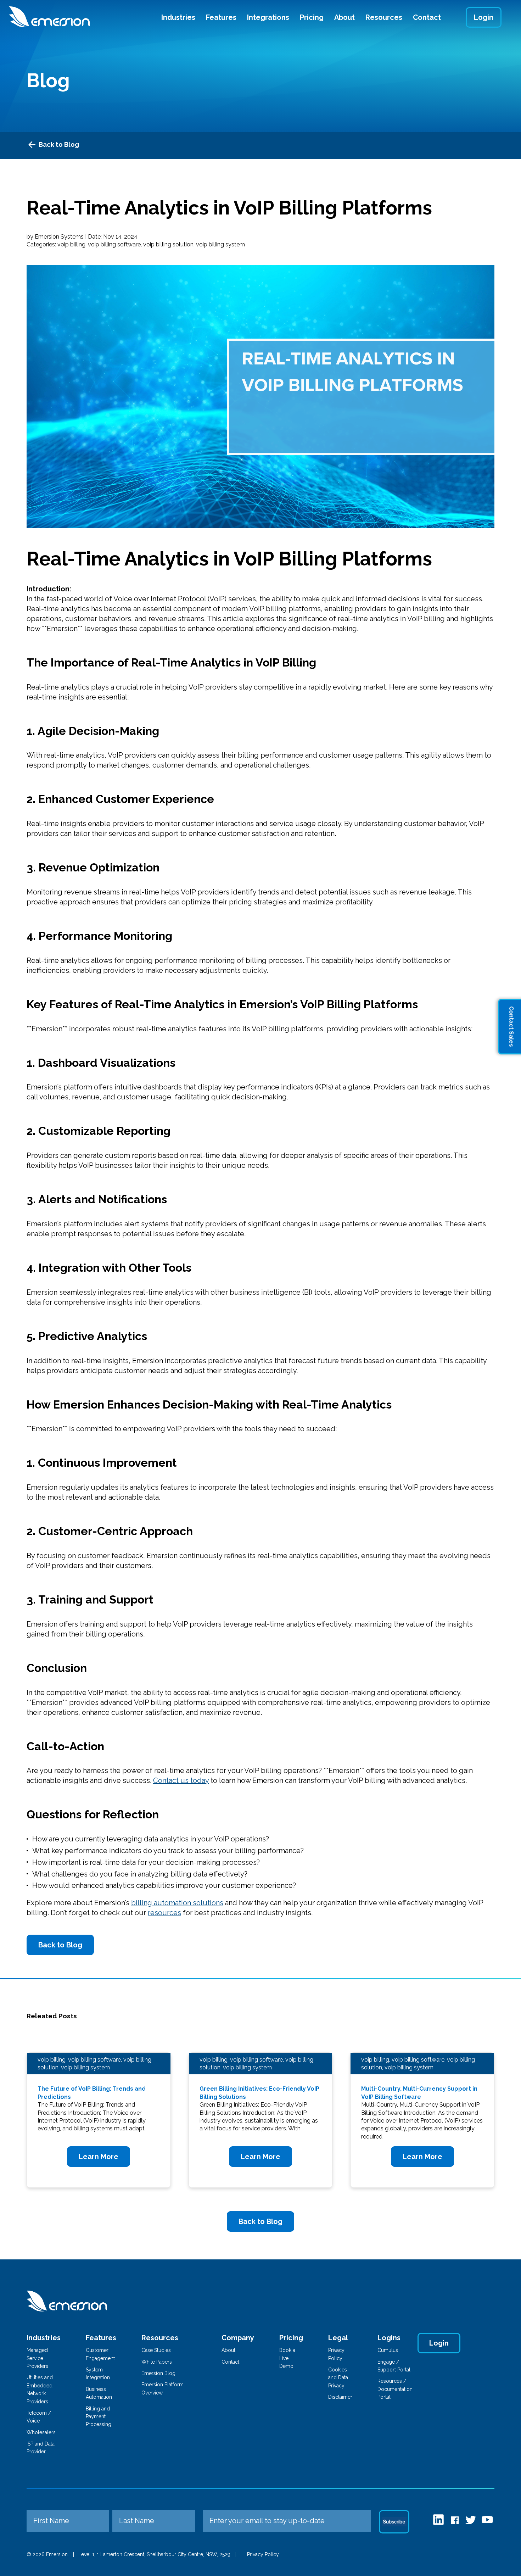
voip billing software (114, 244)
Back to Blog (59, 144)
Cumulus (388, 2350)
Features (221, 17)
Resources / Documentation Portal (395, 2389)
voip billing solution (168, 244)
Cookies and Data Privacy (338, 2378)
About (344, 17)
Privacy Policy (263, 2554)
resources (164, 1913)
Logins (389, 2338)
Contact (427, 17)
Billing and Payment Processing (99, 2417)
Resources (384, 17)
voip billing (71, 244)
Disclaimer (340, 2397)
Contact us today (181, 1780)
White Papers (157, 2362)
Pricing (312, 17)
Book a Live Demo (287, 2358)
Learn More (99, 2157)
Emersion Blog (158, 2373)
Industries (178, 17)
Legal (338, 2338)
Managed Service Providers (37, 2358)
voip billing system (220, 244)
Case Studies (156, 2350)
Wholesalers (41, 2432)
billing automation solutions (177, 1903)
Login (484, 17)
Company (238, 2338)
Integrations (268, 17)
